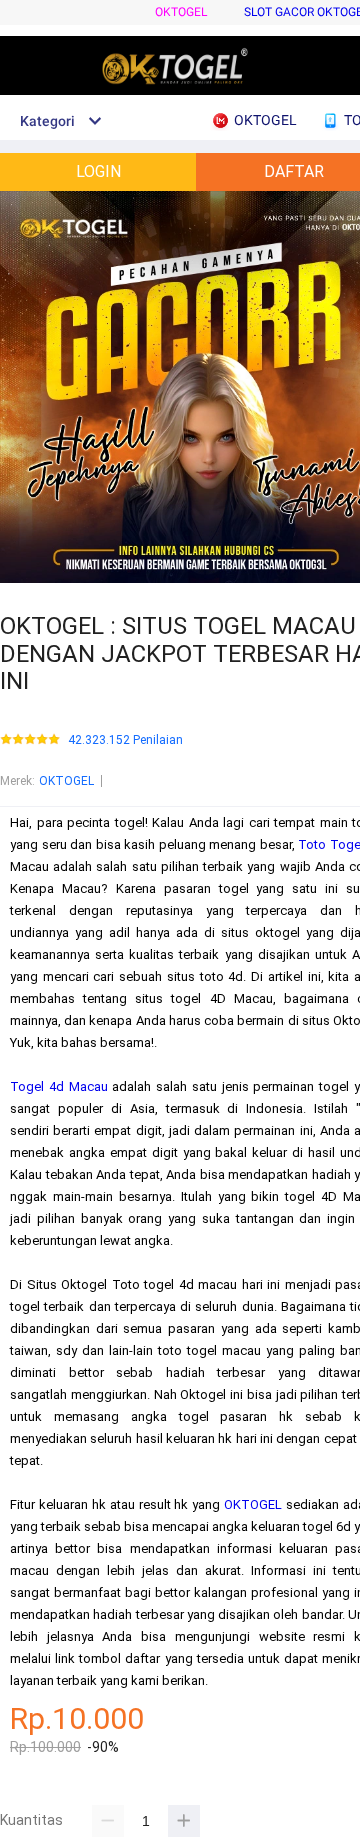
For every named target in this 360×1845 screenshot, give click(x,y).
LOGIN (98, 171)
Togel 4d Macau (59, 1086)
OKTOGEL (181, 12)
